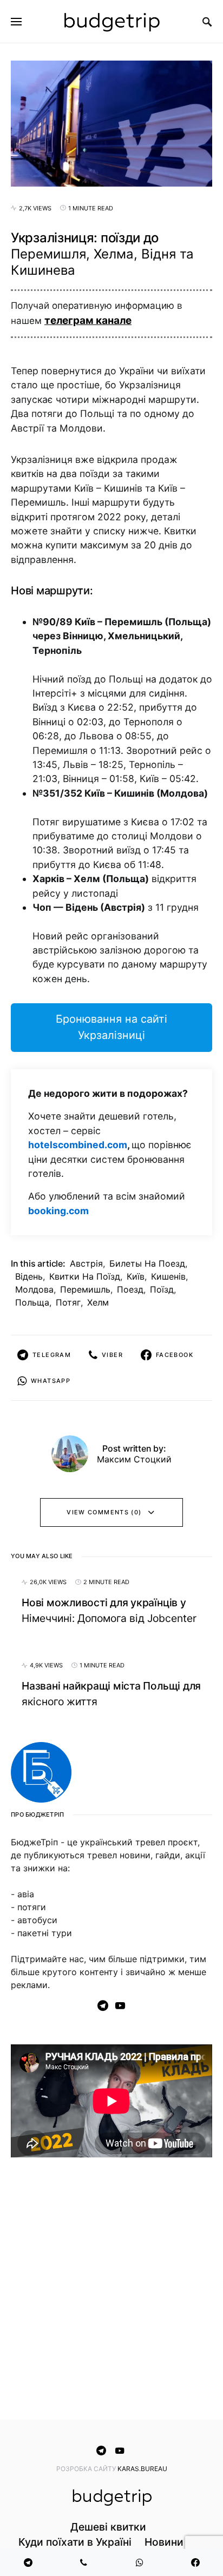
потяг (68, 1302)
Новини (164, 2542)
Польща (32, 1302)
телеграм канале (88, 320)
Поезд (130, 1289)
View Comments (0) (104, 1512)
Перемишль (85, 1289)
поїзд (162, 1289)
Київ (136, 1276)
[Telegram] (103, 2005)
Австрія (86, 1263)
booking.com (58, 1211)
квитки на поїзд (85, 1276)
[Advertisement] (111, 2291)
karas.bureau (142, 2469)
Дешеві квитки (108, 2527)
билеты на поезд (147, 1263)
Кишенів (168, 1276)
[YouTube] (120, 2005)
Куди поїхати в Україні (75, 2542)
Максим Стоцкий (134, 1459)
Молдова (34, 1289)
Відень (29, 1276)
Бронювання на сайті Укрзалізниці (111, 1027)
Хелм (98, 1302)
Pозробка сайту (87, 2469)
